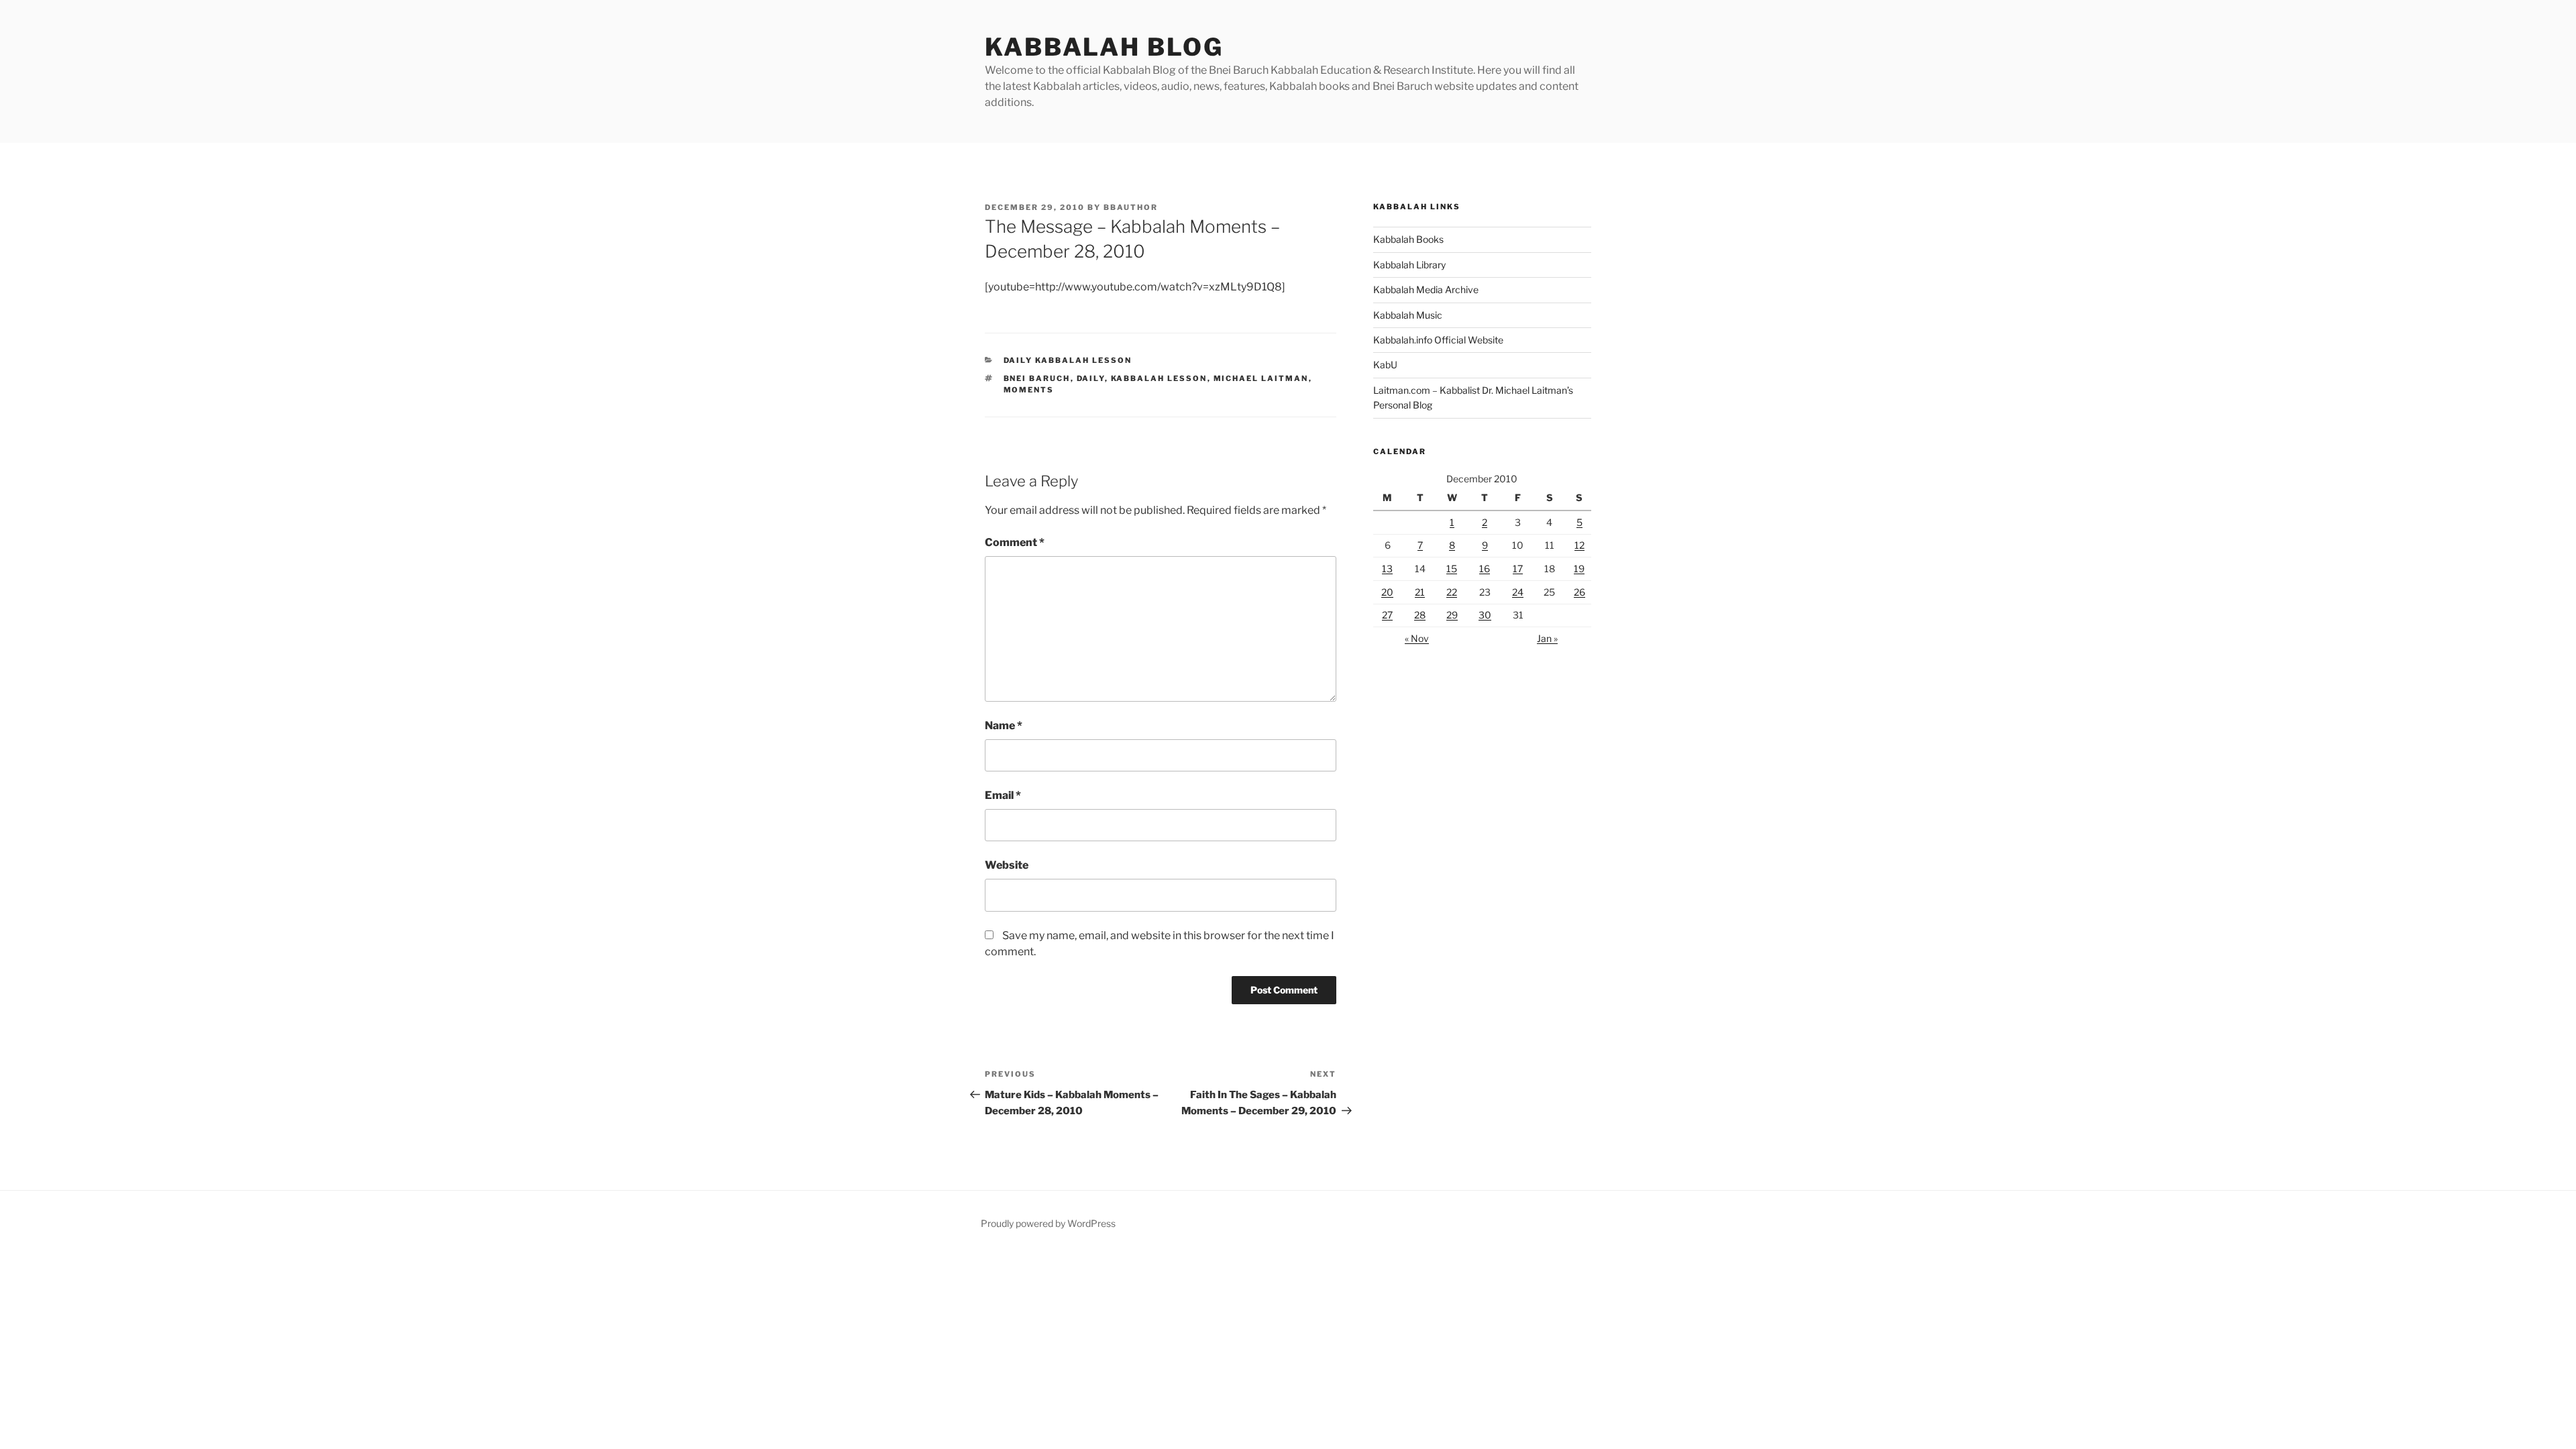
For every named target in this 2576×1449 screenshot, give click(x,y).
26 (1579, 592)
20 (1387, 592)
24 (1518, 592)
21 (1420, 592)
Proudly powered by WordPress (1048, 1223)
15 (1452, 569)
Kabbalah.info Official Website (1438, 340)
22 (1452, 592)
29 (1452, 615)
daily (1091, 378)
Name (1004, 726)
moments (1029, 390)
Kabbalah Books (1408, 239)
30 (1485, 615)
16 (1485, 569)
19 (1579, 569)
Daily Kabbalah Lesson (1068, 360)
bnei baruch (1037, 378)
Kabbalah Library (1409, 265)
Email (1003, 795)
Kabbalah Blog (1104, 47)
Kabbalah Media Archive (1426, 289)
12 (1579, 545)
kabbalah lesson (1159, 378)
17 (1518, 569)
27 (1387, 615)
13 (1387, 569)
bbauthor (1131, 207)
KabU (1385, 365)
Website (1007, 865)
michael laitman (1261, 378)
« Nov (1417, 638)
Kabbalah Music (1408, 315)
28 (1420, 615)
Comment (1015, 542)
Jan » (1547, 638)
